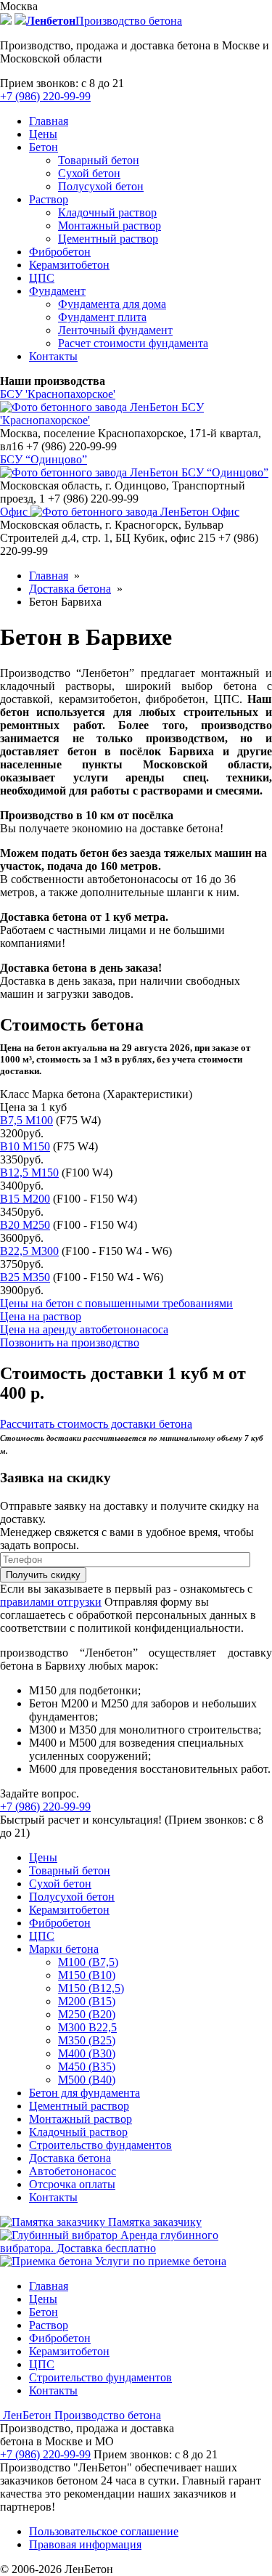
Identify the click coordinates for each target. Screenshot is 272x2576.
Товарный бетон (99, 160)
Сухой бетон (89, 173)
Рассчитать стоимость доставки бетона (96, 1424)
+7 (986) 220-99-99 (45, 96)
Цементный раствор (108, 239)
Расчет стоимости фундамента (133, 343)
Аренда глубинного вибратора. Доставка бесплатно (109, 2242)
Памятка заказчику (153, 2222)
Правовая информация (85, 2544)
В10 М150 (25, 1146)
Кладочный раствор (107, 212)
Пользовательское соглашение (104, 2531)
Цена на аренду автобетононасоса (84, 1329)
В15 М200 (25, 1199)
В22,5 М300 (29, 1251)
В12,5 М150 (29, 1173)
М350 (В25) (87, 2040)
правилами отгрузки (51, 1602)
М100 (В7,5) (88, 1962)
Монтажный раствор (110, 225)
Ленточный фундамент (115, 330)
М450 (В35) (87, 2067)
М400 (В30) (87, 2053)
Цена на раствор (41, 1316)
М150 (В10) (87, 1975)
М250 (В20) (87, 2014)
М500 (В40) (87, 2080)
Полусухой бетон (101, 186)
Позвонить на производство (70, 1342)
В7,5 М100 (26, 1120)
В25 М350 (25, 1277)
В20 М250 (25, 1225)
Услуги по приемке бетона (159, 2261)
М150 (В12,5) (91, 1988)
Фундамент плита (102, 317)
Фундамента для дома (112, 304)
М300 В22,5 (87, 2027)
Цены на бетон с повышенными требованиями (116, 1303)
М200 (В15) (87, 2001)
